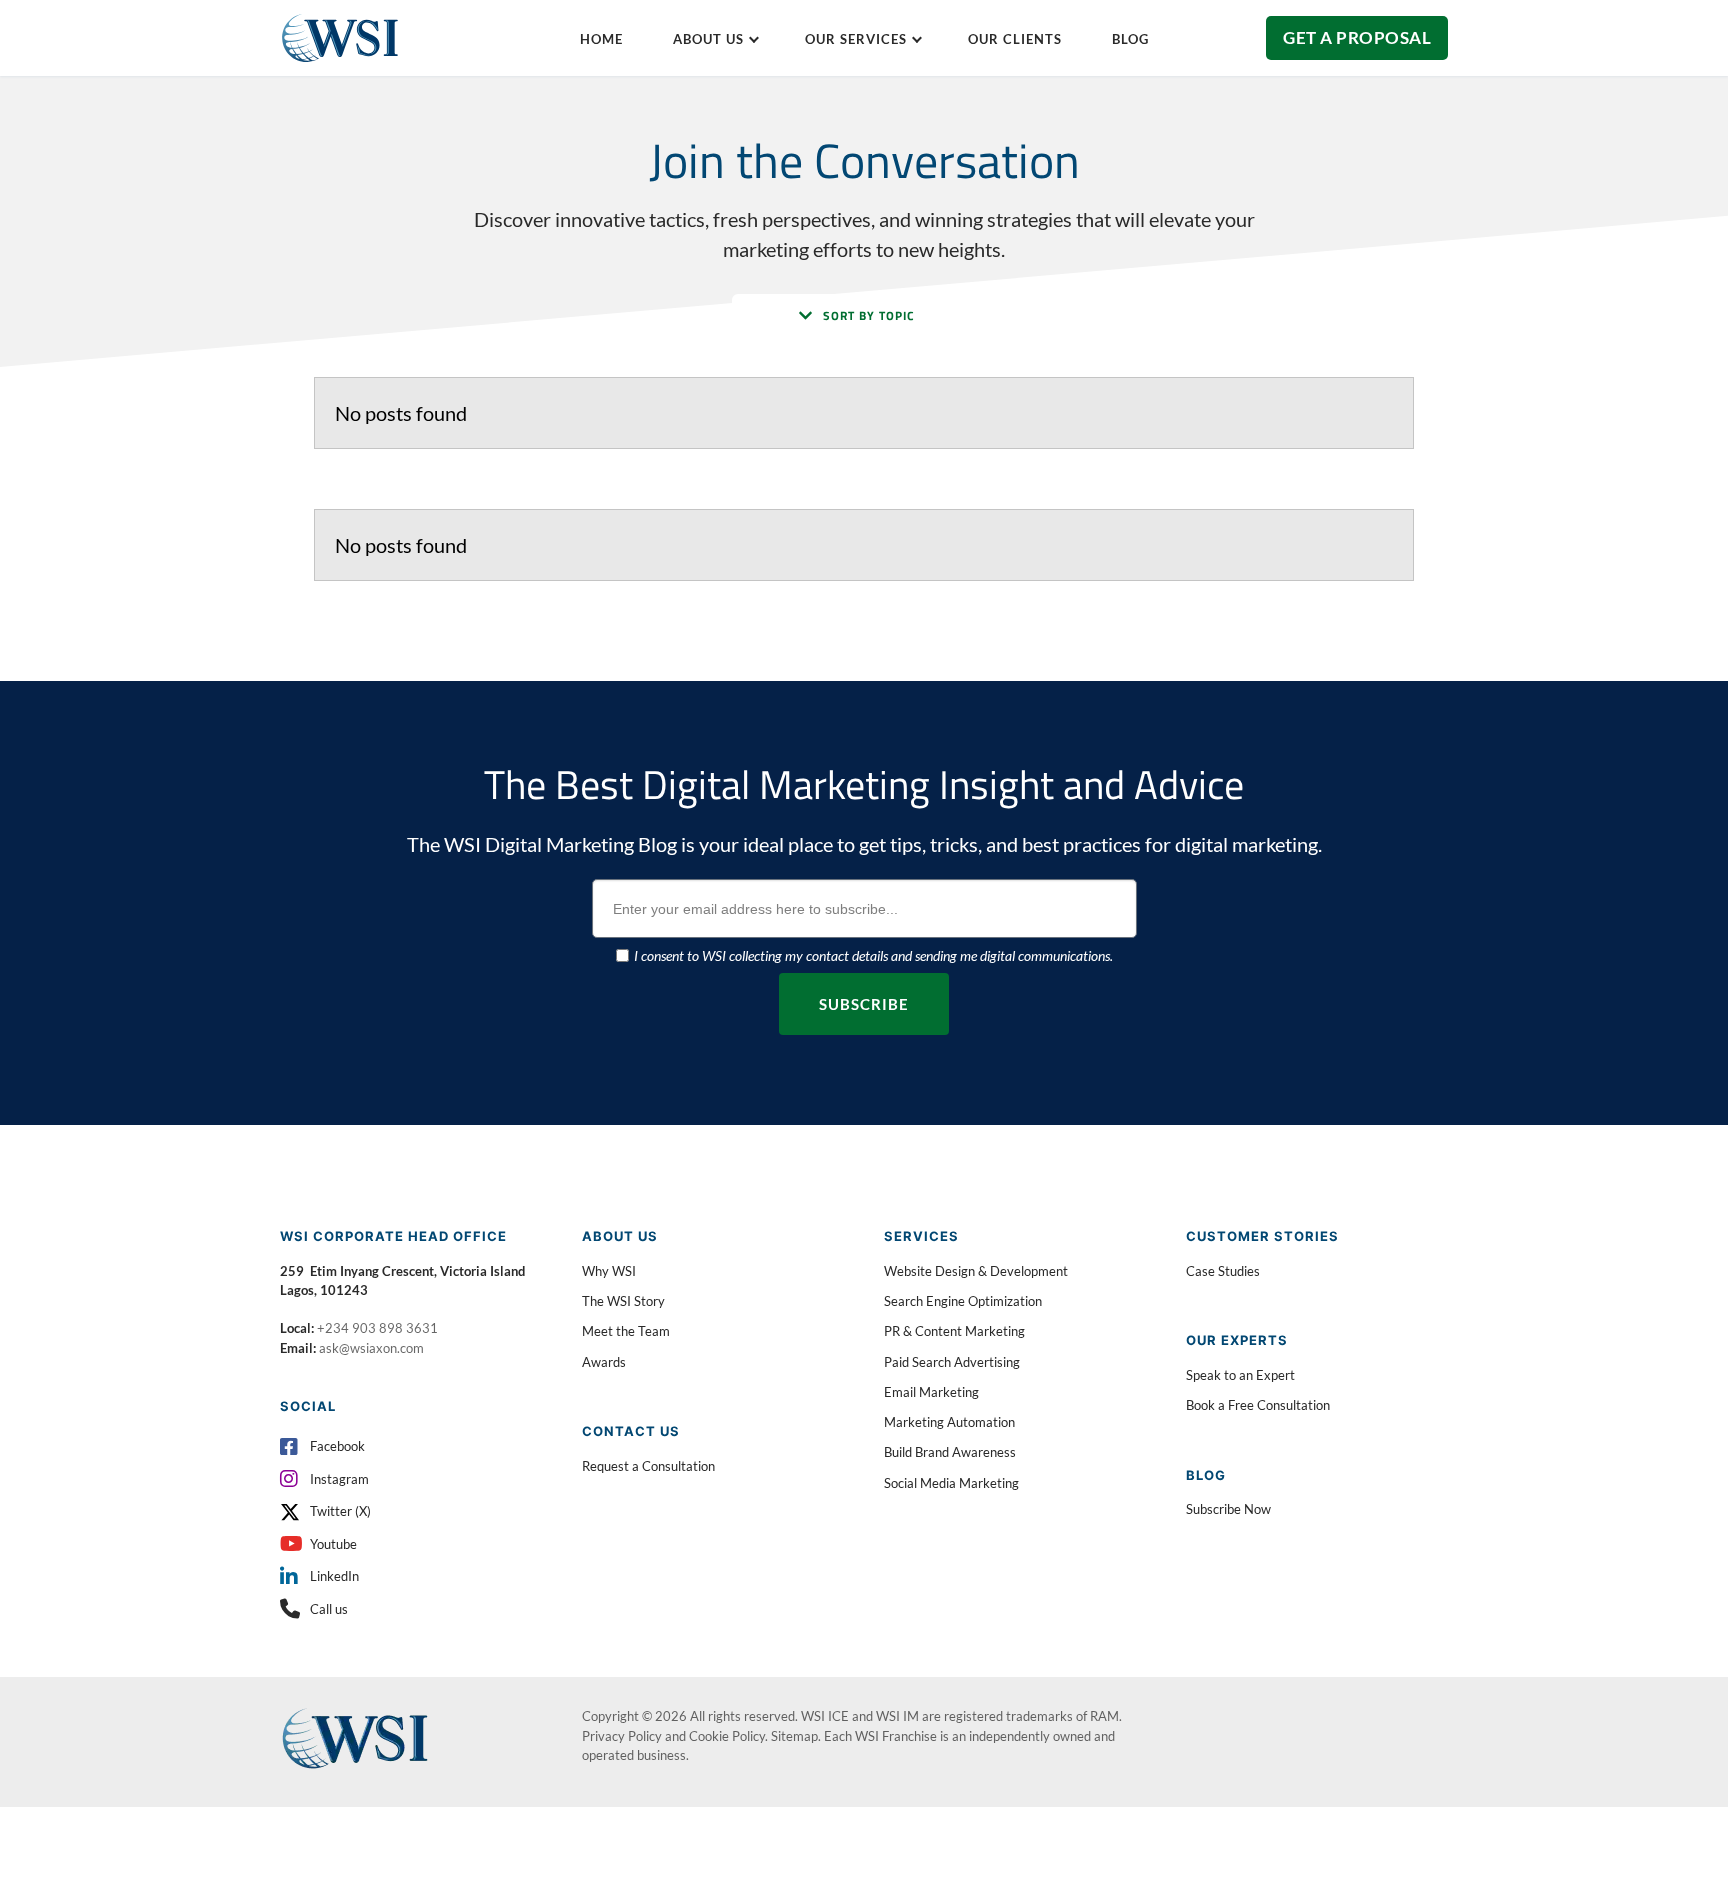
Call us (329, 1609)
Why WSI (609, 1271)
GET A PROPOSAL (1357, 37)
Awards (604, 1362)
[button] (864, 315)
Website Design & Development (976, 1271)
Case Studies (1223, 1271)
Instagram (339, 1479)
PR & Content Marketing (954, 1331)
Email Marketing (931, 1392)
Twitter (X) (340, 1511)
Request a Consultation (648, 1466)
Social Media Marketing (951, 1483)
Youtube (333, 1544)
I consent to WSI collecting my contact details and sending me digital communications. (873, 955)
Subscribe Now (1228, 1509)
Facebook (337, 1446)
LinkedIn (334, 1576)
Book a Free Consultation (1258, 1405)
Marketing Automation (949, 1422)
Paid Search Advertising (952, 1362)
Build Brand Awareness (950, 1452)
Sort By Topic (869, 316)
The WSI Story (623, 1301)
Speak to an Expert (1240, 1375)
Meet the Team (626, 1331)
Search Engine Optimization (963, 1301)
